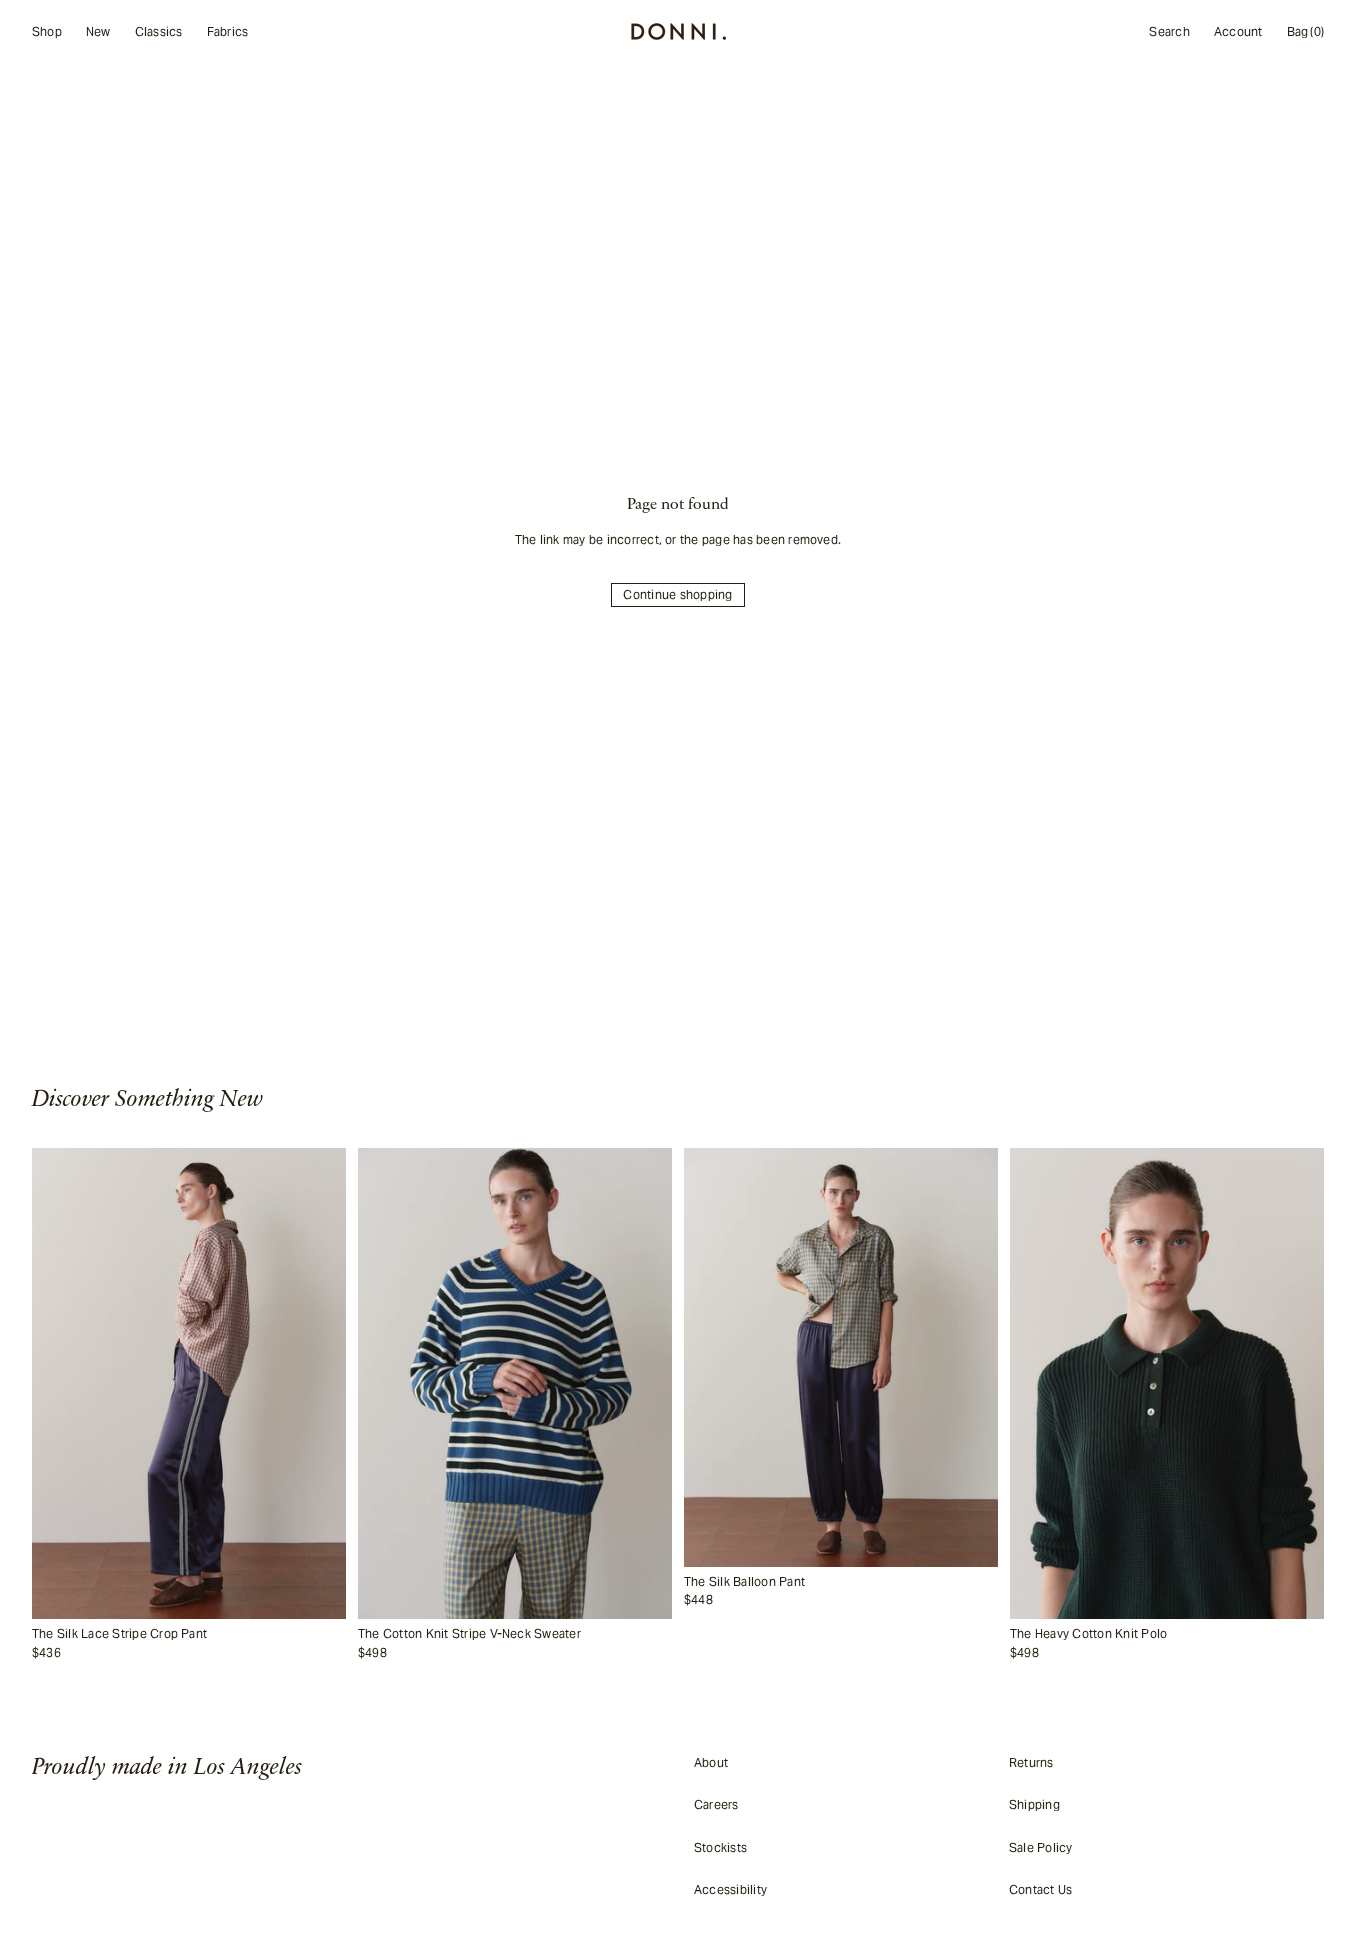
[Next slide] (320, 1384)
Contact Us (1040, 1889)
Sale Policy (1041, 1847)
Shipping (1034, 1804)
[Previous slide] (58, 1384)
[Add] (326, 1604)
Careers (716, 1804)
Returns (1031, 1762)
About (711, 1762)
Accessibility (730, 1889)
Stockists (720, 1847)
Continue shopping (677, 594)
